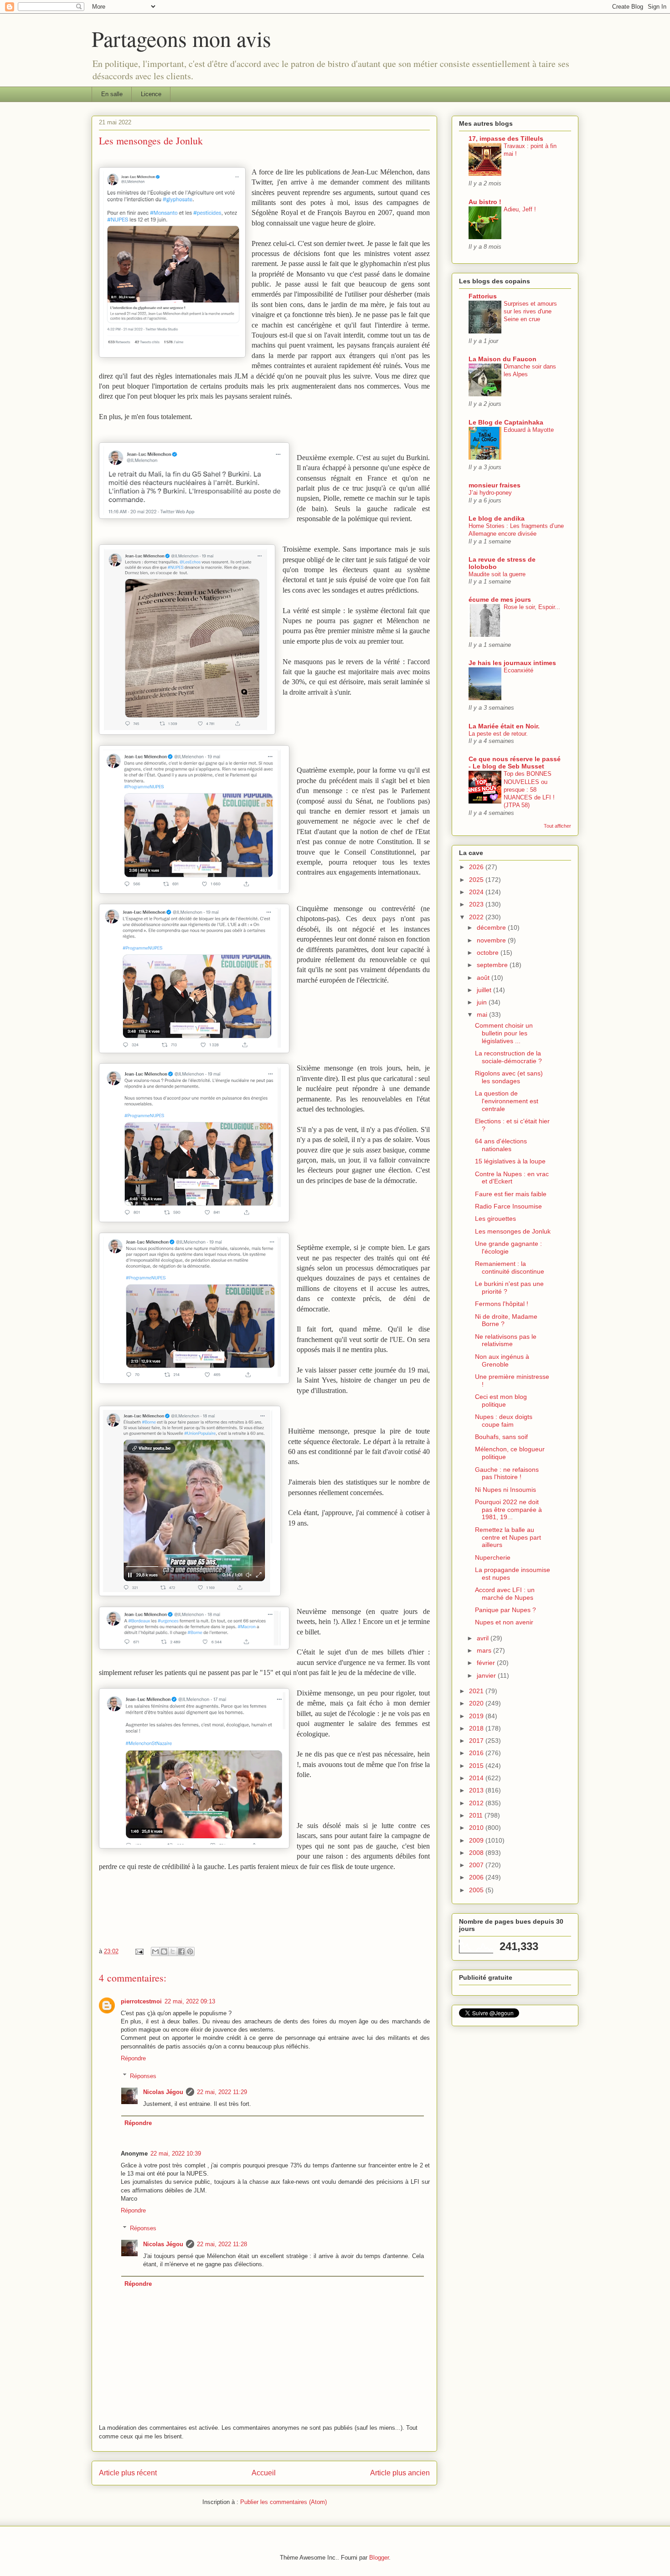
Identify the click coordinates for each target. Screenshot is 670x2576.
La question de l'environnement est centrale (507, 1101)
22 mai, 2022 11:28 (222, 2244)
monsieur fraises (495, 485)
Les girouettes (495, 1219)
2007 (477, 1865)
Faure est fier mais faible (511, 1194)
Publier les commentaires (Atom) (283, 2502)
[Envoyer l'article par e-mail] (139, 1951)
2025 (477, 880)
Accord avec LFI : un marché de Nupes (505, 1594)
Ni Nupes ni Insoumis (505, 1490)
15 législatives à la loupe (510, 1161)
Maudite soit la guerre (497, 574)
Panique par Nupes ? (505, 1610)
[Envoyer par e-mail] (155, 1951)
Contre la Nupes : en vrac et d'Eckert (512, 1178)
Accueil (264, 2473)
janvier (487, 1675)
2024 (477, 892)
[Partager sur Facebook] (181, 1951)
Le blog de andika (497, 518)
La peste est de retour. (498, 734)
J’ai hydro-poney (490, 493)
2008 (477, 1853)
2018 (477, 1728)
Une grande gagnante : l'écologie (508, 1247)
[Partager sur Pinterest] (190, 1951)
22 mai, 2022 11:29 (222, 2092)
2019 (477, 1716)
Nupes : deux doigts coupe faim (504, 1421)
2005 (477, 1890)
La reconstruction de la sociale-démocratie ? (508, 1057)
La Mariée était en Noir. (504, 726)
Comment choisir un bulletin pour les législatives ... (504, 1033)
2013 (477, 1790)
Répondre (133, 2058)
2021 (477, 1691)
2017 (477, 1741)
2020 (477, 1703)
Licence (151, 94)
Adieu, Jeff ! (520, 209)
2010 (477, 1828)
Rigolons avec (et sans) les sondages (509, 1077)
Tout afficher (557, 826)
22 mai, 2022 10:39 (176, 2153)
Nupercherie (493, 1557)
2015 (477, 1766)
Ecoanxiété (518, 670)
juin (483, 1002)
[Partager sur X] (173, 1951)
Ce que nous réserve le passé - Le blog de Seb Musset (515, 763)
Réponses (143, 2076)
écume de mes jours (500, 599)
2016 (477, 1753)
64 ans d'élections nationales (501, 1145)
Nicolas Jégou (163, 2092)
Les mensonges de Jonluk (513, 1231)
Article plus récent (128, 2473)
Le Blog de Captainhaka (506, 422)
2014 (477, 1778)
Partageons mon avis (181, 38)
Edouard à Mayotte (529, 430)
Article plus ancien (400, 2473)
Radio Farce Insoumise (508, 1206)
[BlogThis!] (164, 1951)
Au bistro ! (485, 202)
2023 (477, 904)
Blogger (379, 2558)
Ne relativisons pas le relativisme (506, 1340)
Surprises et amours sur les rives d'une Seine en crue (530, 312)
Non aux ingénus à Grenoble (502, 1360)
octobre (489, 953)
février (487, 1663)
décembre (492, 927)
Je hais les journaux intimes (512, 663)
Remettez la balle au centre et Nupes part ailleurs (508, 1537)
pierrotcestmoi (141, 2001)
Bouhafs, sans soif (501, 1437)
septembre (493, 965)
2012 (477, 1803)
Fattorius (483, 296)
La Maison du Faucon (502, 359)
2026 (477, 867)
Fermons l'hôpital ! (502, 1304)
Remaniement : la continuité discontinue (510, 1268)
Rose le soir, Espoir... (532, 607)
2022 (477, 917)
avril (484, 1638)
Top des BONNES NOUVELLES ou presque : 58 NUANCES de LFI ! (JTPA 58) (529, 789)
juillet (485, 990)
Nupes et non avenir (504, 1622)
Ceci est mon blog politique (501, 1401)
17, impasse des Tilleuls (506, 138)
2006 (477, 1877)
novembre (492, 940)
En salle (112, 94)
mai (483, 1014)
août (484, 978)
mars (485, 1650)
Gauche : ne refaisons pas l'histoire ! (507, 1473)
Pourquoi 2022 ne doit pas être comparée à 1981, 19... (508, 1510)
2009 (477, 1840)
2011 (477, 1815)
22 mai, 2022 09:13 (190, 2001)
